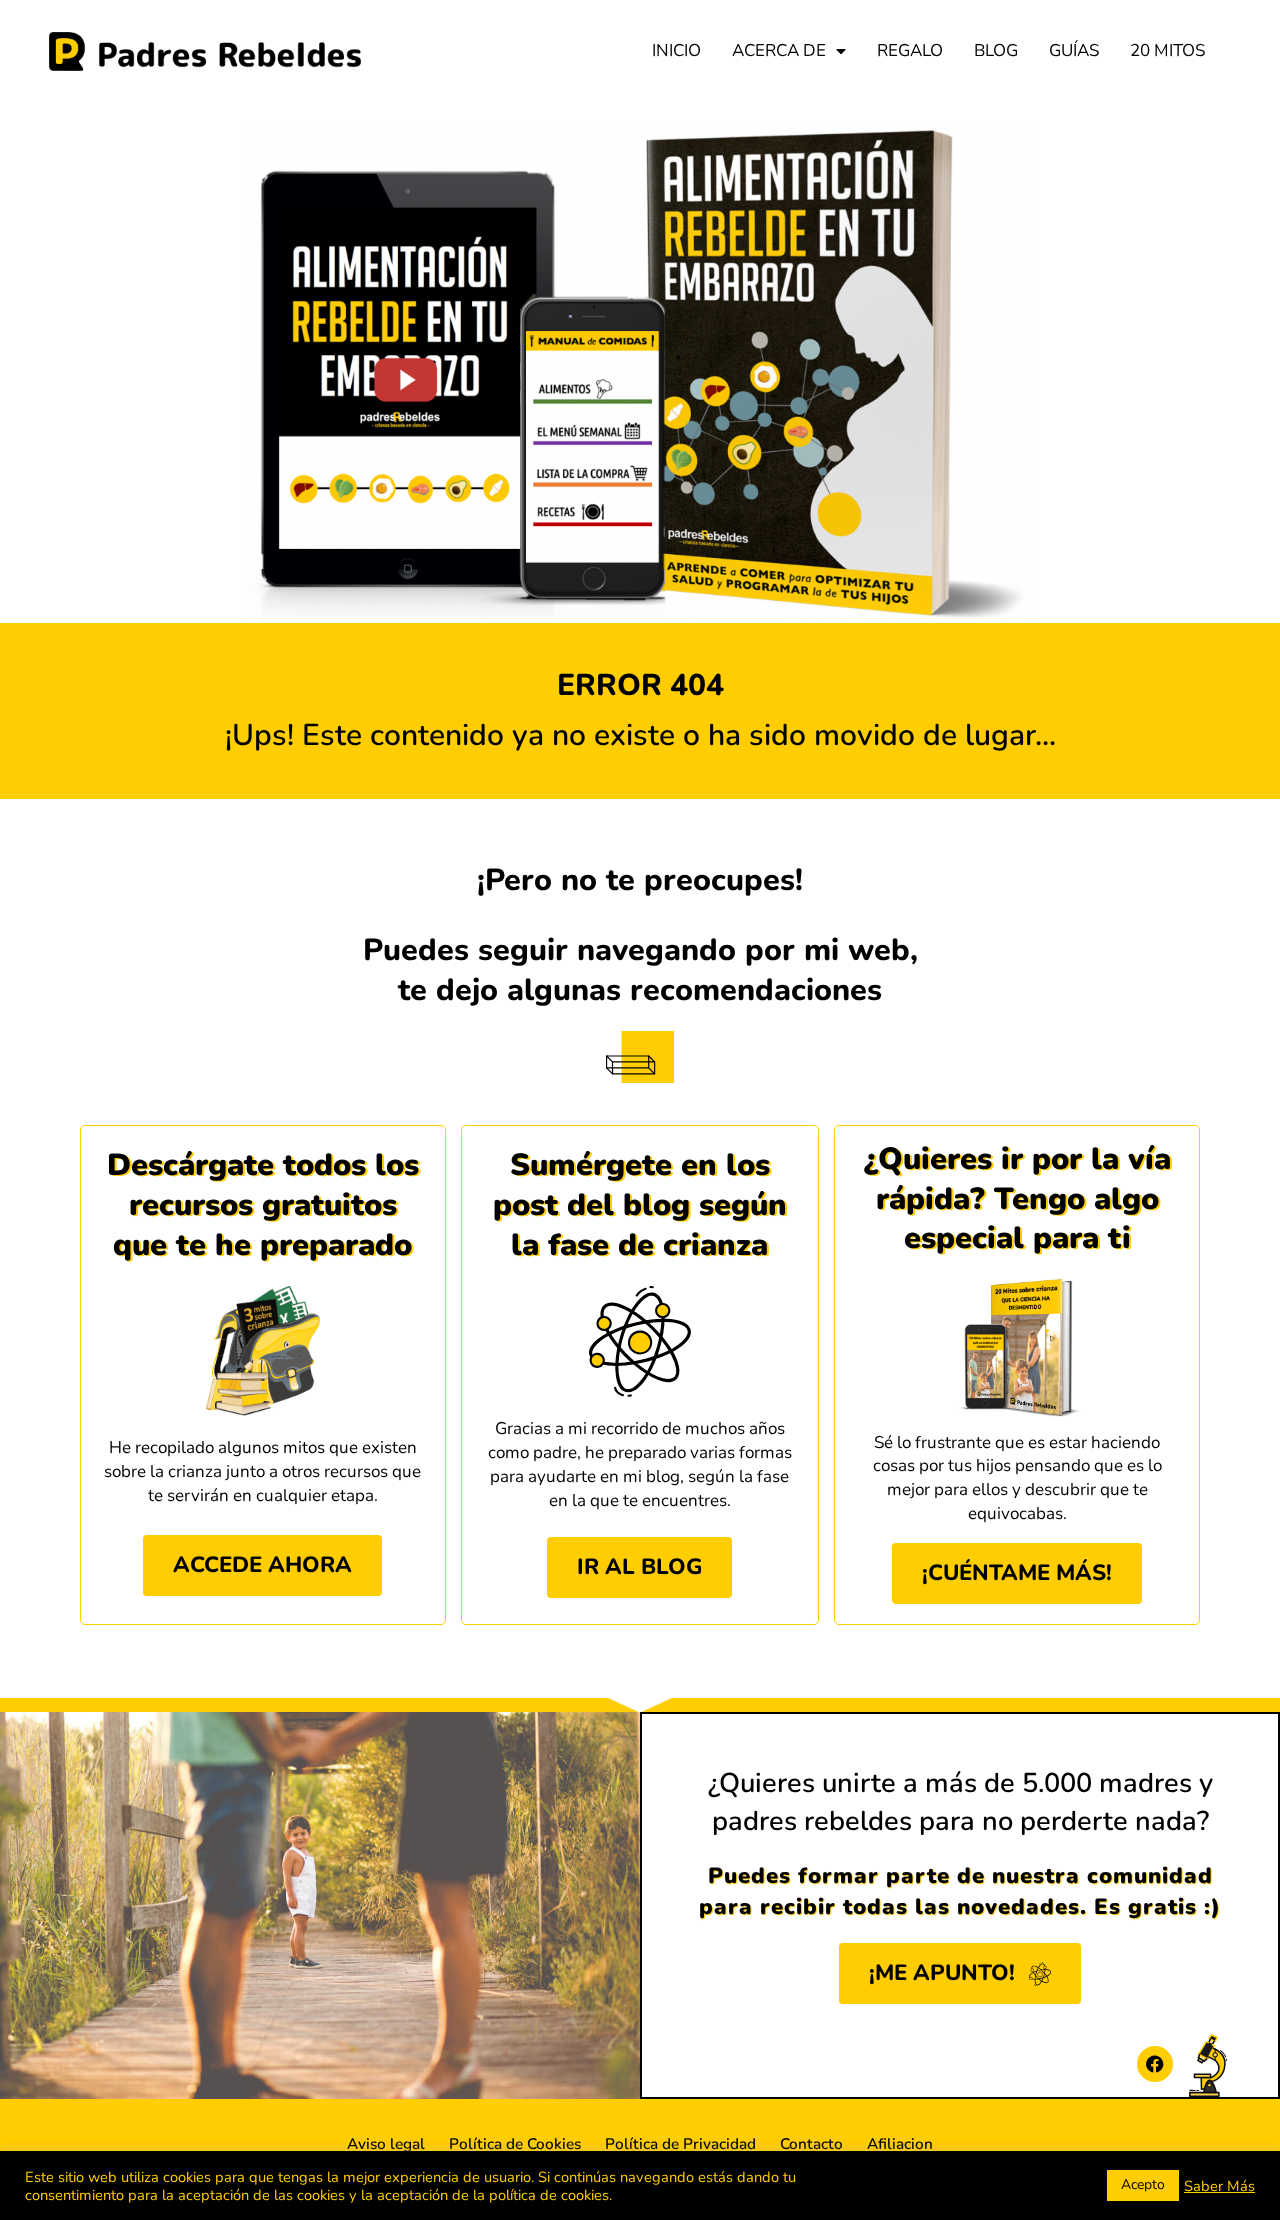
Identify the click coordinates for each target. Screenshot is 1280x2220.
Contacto (811, 2144)
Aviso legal (386, 2144)
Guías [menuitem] (1074, 50)
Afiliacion (900, 2144)
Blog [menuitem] (996, 50)
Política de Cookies (515, 2144)
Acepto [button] (1143, 2184)
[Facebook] (1155, 2064)
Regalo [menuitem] (910, 50)
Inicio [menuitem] (676, 50)
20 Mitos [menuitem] (1167, 50)
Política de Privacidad (680, 2144)
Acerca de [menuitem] (779, 50)
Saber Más (1219, 2186)
